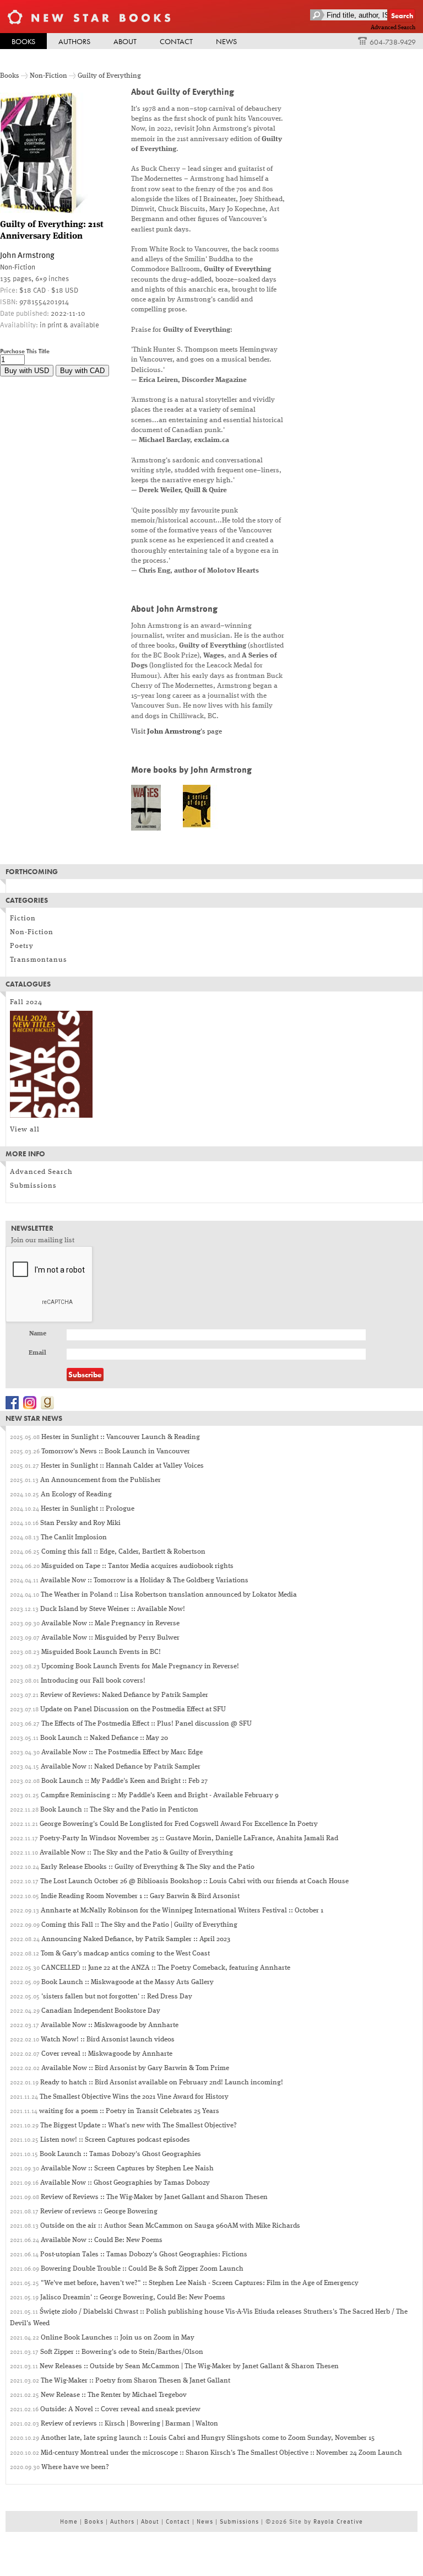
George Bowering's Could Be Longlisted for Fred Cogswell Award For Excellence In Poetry (179, 1824)
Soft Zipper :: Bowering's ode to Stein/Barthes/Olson (122, 2352)
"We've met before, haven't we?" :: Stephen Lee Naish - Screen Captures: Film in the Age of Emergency (200, 2283)
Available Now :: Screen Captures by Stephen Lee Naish (127, 2168)
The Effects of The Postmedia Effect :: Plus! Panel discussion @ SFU (147, 1724)
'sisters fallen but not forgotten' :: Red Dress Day (117, 1996)
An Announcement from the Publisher (101, 1480)
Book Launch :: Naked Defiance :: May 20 (104, 1738)
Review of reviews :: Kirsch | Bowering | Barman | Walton (129, 2424)
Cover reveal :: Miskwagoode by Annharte (107, 2054)
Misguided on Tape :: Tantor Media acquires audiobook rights (137, 1566)
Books (23, 41)
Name (38, 1334)
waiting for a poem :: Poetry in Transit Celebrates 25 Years (129, 2111)
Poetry (22, 946)
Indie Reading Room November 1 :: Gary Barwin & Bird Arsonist (140, 1896)
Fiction (23, 918)
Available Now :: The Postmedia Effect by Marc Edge (122, 1752)
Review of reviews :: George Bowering (99, 2211)
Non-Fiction (48, 76)
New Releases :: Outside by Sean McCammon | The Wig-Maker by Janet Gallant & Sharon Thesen (189, 2366)
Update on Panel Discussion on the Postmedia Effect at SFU (133, 1709)
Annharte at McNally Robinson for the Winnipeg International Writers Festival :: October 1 (182, 1911)
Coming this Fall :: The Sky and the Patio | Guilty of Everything (139, 1925)
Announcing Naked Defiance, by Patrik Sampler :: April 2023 (136, 1939)
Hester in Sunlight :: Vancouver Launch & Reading (121, 1437)
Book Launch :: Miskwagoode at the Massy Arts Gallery (128, 1982)
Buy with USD (27, 371)
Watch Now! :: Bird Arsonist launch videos (108, 2039)
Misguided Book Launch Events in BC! (101, 1652)
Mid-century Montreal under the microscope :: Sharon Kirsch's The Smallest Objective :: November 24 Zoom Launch (221, 2453)
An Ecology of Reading (76, 1494)
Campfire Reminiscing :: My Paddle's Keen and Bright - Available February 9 (160, 1795)
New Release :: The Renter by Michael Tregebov (114, 2395)
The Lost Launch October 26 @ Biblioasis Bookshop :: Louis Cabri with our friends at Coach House (194, 1881)
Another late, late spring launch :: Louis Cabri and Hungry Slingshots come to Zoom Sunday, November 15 (208, 2438)
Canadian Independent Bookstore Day (101, 2011)
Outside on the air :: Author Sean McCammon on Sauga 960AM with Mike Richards (170, 2226)
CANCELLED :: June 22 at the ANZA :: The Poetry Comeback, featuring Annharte (166, 1968)
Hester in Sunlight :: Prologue (88, 1509)
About (125, 41)
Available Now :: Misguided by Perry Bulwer (110, 1638)
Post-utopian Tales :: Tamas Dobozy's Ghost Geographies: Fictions (144, 2254)
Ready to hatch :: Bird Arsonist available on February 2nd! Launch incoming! (162, 2082)
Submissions (33, 1186)
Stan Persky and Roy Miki (80, 1523)
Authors (74, 41)
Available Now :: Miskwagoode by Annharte (110, 2025)
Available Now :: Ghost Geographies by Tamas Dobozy (125, 2183)
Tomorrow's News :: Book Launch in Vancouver (116, 1451)
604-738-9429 (393, 42)
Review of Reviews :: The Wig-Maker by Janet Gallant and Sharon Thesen (154, 2197)
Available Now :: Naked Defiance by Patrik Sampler (121, 1767)
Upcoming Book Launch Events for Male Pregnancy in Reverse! (140, 1666)
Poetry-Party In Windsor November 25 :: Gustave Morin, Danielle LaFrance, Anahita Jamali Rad (189, 1838)
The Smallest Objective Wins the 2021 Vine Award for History (134, 2097)
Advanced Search (393, 28)
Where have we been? (75, 2467)
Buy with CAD (82, 371)
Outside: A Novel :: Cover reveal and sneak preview (120, 2409)
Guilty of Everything (109, 76)
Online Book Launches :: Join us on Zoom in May (118, 2338)
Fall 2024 (26, 1002)
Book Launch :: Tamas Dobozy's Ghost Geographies (120, 2154)
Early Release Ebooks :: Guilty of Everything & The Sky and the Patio (148, 1867)
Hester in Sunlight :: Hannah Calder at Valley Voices (122, 1466)
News (226, 41)
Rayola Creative (338, 2521)
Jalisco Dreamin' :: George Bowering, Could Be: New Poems (133, 2297)
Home (69, 2521)
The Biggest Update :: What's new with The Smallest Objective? (139, 2125)
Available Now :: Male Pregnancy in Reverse (110, 1623)
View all (25, 1130)
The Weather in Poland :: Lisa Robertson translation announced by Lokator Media (169, 1595)
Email (37, 1353)
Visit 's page (177, 732)
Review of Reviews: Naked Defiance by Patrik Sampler (124, 1695)
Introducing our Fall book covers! (93, 1681)
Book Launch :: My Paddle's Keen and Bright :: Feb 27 (124, 1781)
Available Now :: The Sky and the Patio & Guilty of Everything (136, 1853)
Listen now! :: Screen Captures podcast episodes (115, 2140)
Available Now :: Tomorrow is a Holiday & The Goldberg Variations (144, 1580)
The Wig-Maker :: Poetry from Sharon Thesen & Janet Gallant (135, 2381)
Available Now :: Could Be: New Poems (102, 2240)
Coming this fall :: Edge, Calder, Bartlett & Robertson (123, 1552)
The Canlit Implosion (74, 1537)
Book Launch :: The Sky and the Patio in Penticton (119, 1810)
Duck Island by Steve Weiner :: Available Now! (113, 1609)
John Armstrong (27, 255)
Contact (176, 41)
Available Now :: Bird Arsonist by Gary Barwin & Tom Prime (135, 2068)
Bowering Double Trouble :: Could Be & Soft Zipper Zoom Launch (142, 2269)
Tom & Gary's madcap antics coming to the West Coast (125, 1953)
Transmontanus (39, 960)
